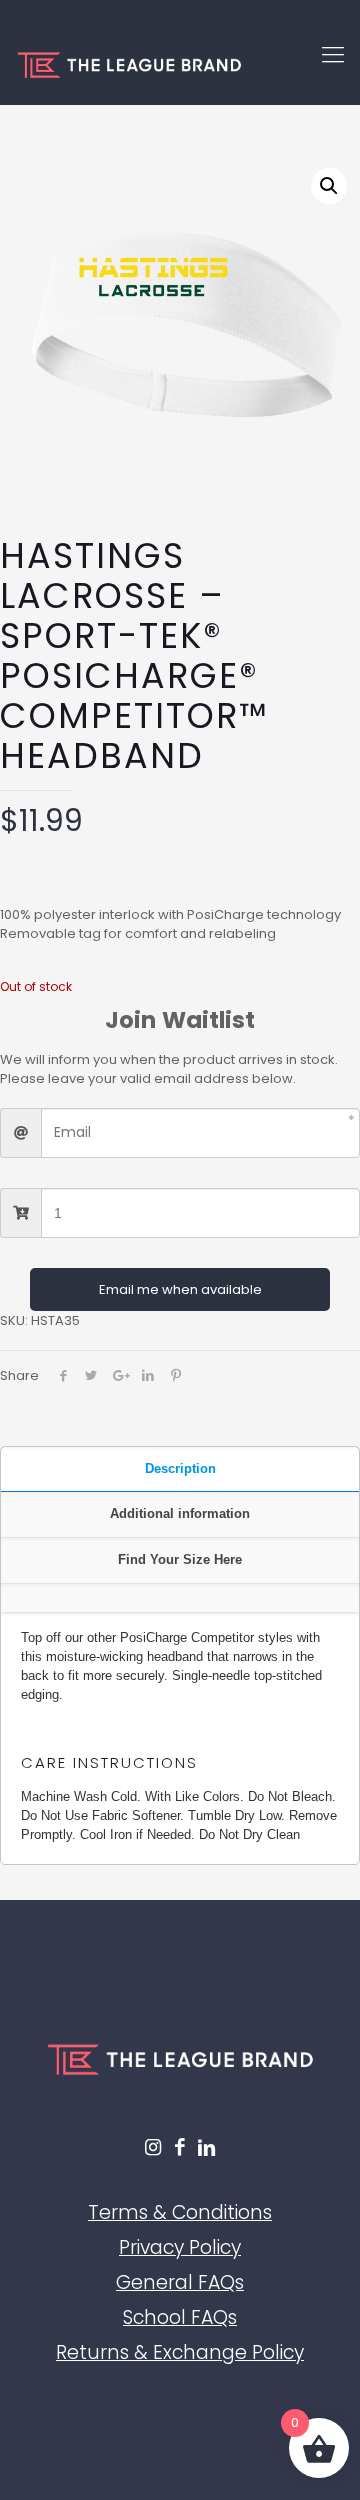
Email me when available (180, 1289)
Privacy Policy (180, 2247)
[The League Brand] (180, 65)
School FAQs (180, 2317)
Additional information (180, 1513)
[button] (329, 186)
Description (180, 1468)
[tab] (180, 1470)
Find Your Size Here (180, 1559)
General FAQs (180, 2282)
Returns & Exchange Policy (180, 2352)
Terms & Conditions (180, 2212)
